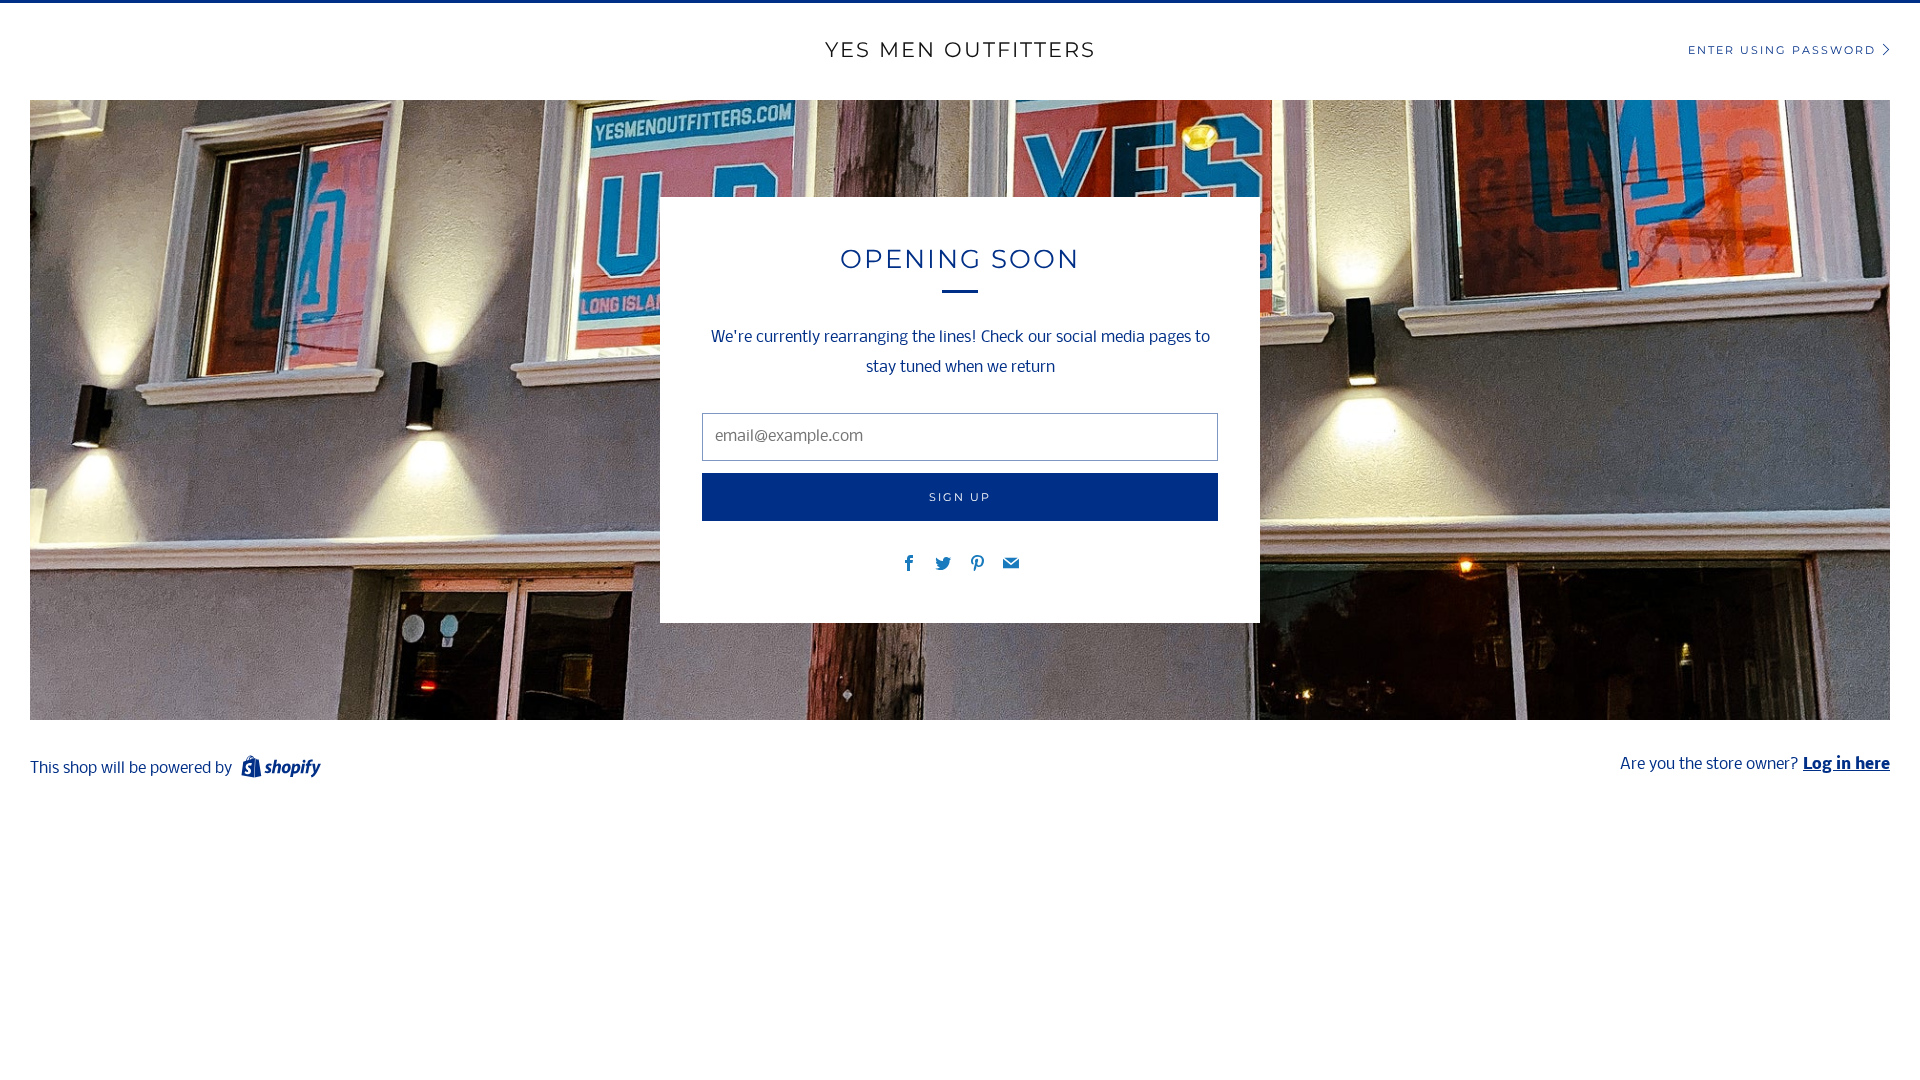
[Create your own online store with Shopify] (281, 770)
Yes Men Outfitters (960, 49)
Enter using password (1782, 50)
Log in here (1846, 764)
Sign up (960, 497)
